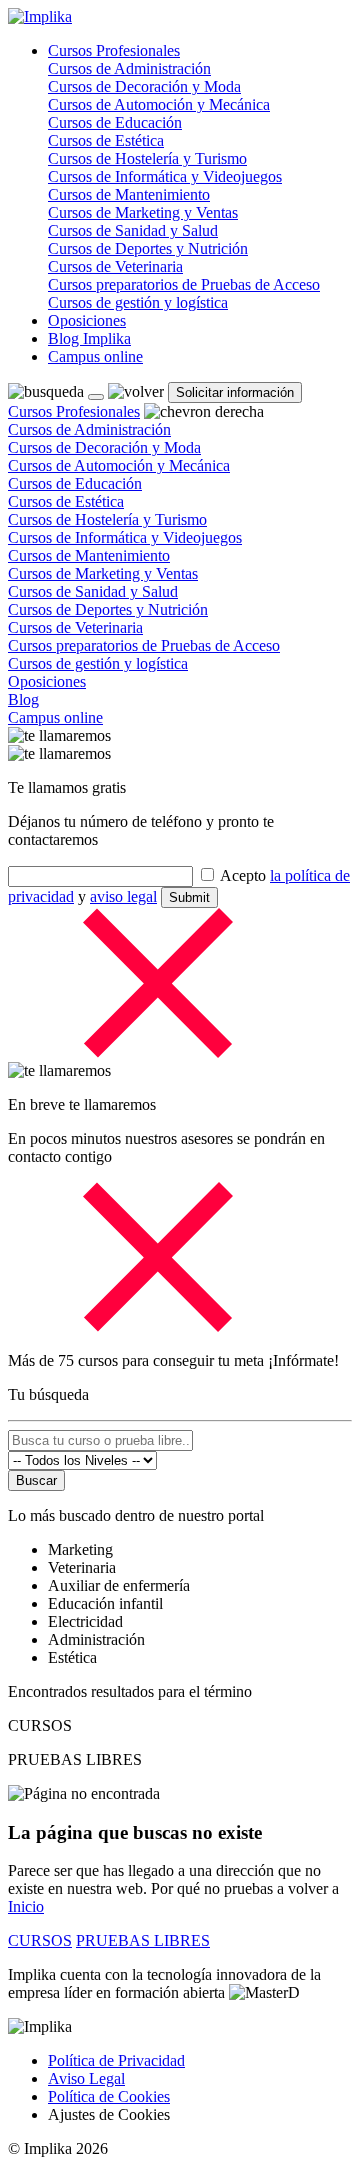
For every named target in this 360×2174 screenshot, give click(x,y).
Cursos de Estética (106, 140)
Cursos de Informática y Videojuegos (165, 176)
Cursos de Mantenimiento (129, 194)
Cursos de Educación (115, 122)
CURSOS (40, 1940)
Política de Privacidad (116, 2060)
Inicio (26, 1906)
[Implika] (40, 16)
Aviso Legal (86, 2078)
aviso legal (123, 896)
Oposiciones (87, 320)
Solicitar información (235, 392)
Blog (23, 699)
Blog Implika (89, 338)
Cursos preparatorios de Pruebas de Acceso (184, 284)
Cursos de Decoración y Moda (144, 86)
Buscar (36, 1480)
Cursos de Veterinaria (115, 266)
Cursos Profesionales (114, 50)
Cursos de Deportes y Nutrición (148, 248)
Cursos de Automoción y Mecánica (159, 104)
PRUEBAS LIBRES (143, 1940)
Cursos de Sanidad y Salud (133, 230)
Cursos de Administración (129, 68)
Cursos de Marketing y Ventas (143, 212)
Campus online (95, 356)
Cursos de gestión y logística (138, 302)
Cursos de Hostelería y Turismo (147, 158)
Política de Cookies (109, 2096)
